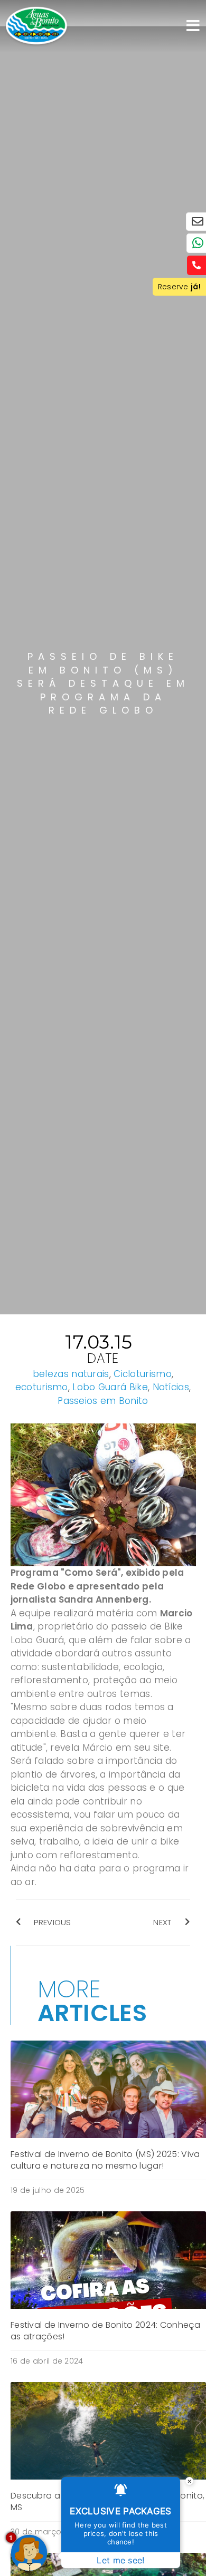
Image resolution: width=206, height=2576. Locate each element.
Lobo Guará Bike (110, 1387)
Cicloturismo (143, 1374)
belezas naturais (71, 1374)
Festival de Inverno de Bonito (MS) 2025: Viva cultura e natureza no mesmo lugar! (105, 2160)
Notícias (171, 1387)
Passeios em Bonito (103, 1401)
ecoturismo (42, 1387)
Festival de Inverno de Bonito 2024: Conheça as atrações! (105, 2331)
